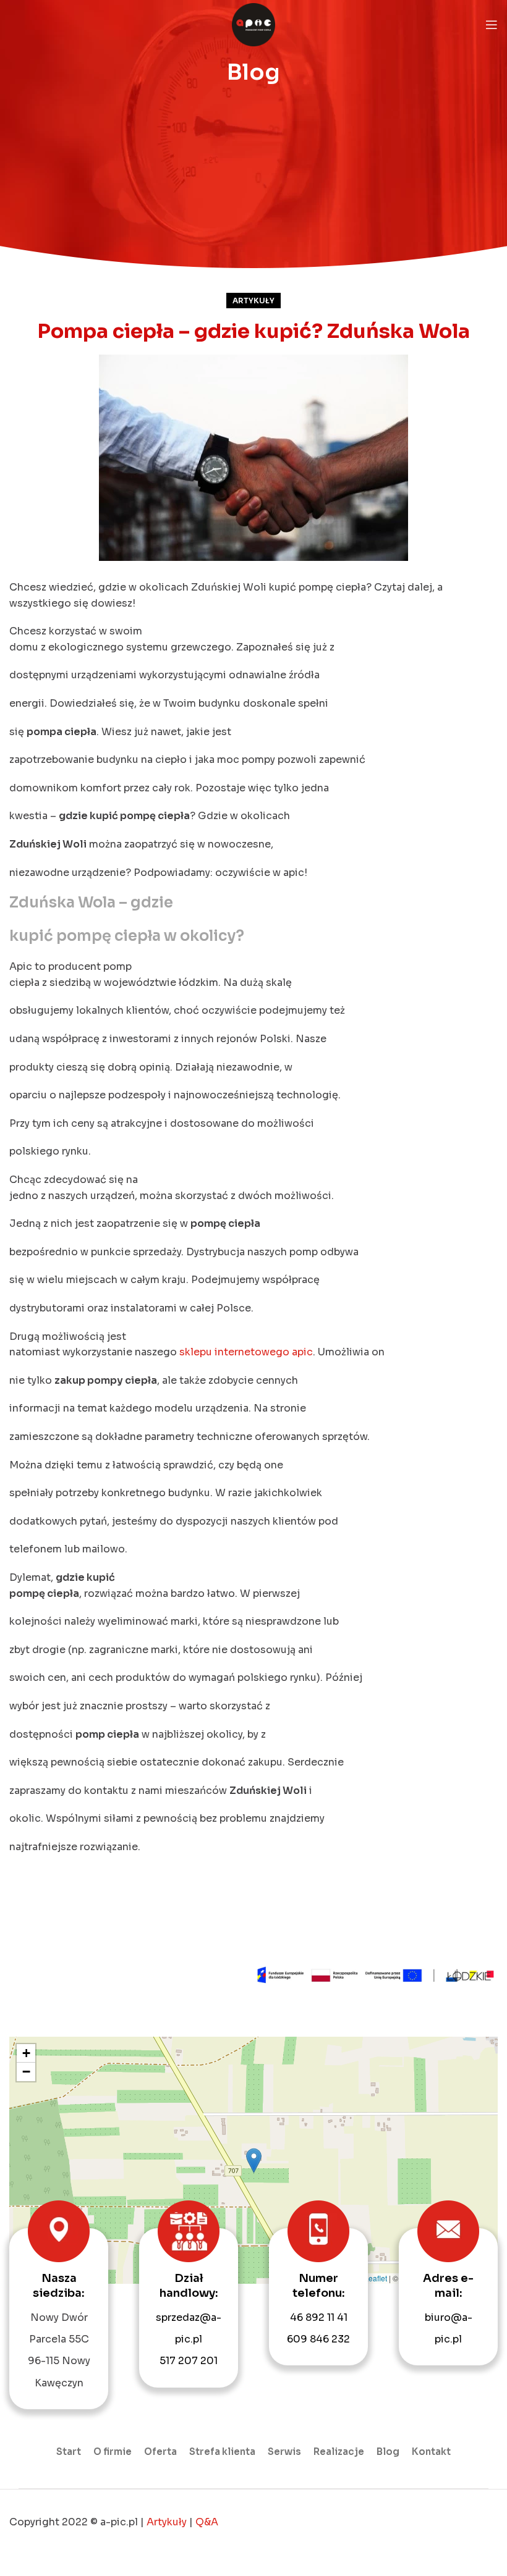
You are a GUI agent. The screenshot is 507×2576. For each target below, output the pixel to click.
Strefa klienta (222, 2452)
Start (69, 2452)
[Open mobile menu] (492, 25)
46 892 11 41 (319, 2317)
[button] (254, 2161)
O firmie (113, 2452)
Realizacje (339, 2452)
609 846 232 (318, 2339)
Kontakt (431, 2452)
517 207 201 (189, 2361)
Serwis (284, 2452)
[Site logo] (253, 24)
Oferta (160, 2452)
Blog (388, 2452)
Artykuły (253, 301)
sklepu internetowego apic (246, 1352)
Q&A (207, 2522)
